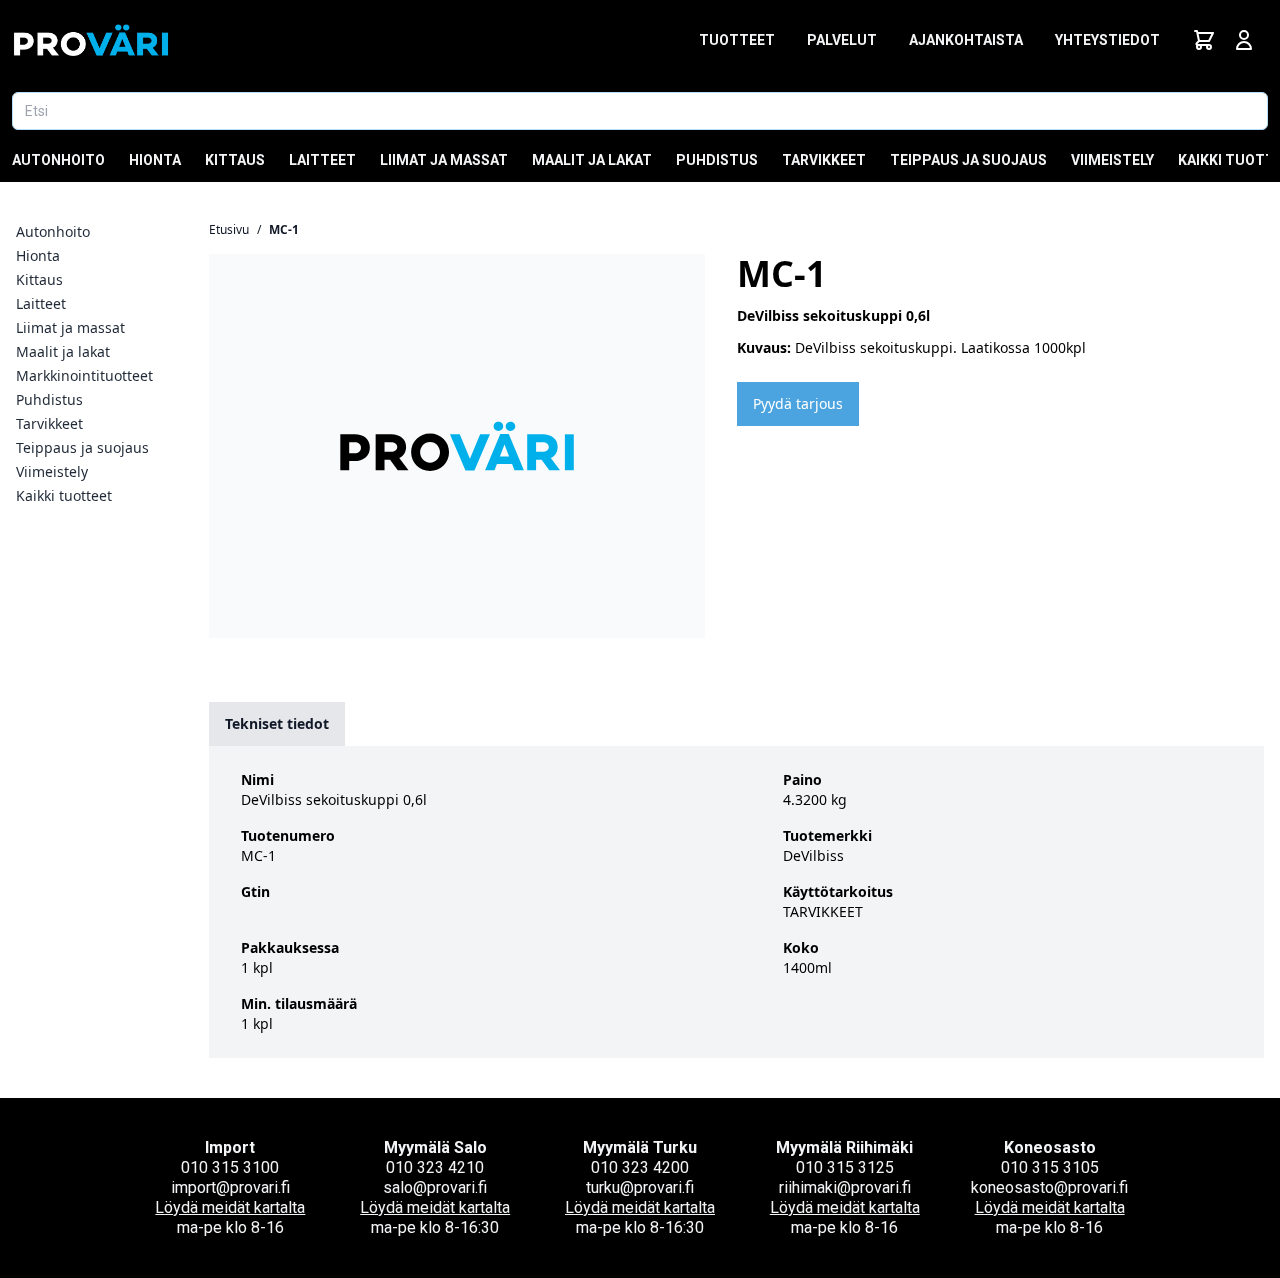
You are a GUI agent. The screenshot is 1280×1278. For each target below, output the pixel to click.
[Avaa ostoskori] (1204, 40)
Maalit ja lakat (592, 160)
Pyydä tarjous (798, 403)
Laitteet (322, 160)
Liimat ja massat (444, 160)
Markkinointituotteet (84, 375)
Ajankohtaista (966, 40)
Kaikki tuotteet (64, 495)
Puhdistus (717, 160)
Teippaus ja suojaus (968, 160)
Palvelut (842, 40)
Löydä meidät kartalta (230, 1207)
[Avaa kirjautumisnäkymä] (1244, 40)
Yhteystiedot (1107, 40)
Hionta (155, 160)
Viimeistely (1112, 160)
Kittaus (235, 160)
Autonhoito (58, 160)
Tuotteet (737, 40)
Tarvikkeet (824, 160)
